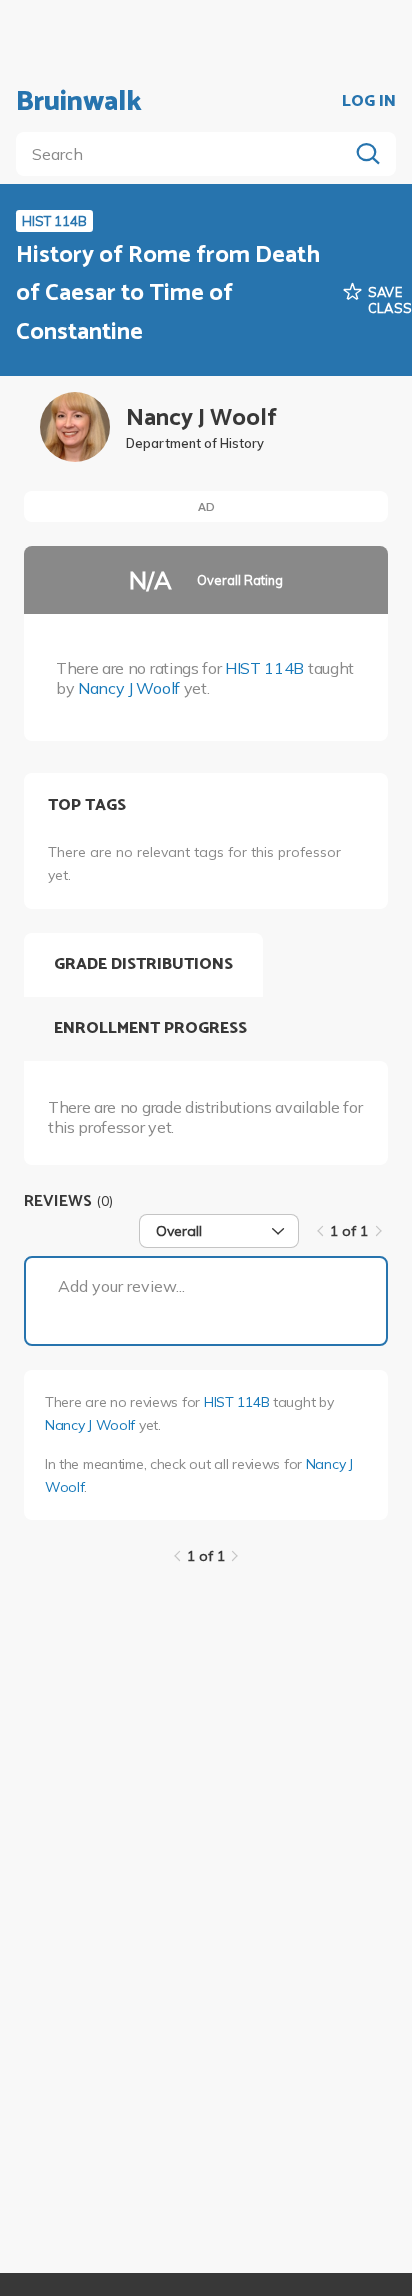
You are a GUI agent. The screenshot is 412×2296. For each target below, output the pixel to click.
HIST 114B (264, 668)
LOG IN (369, 102)
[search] (186, 154)
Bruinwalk (79, 102)
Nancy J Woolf (129, 688)
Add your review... (121, 1286)
